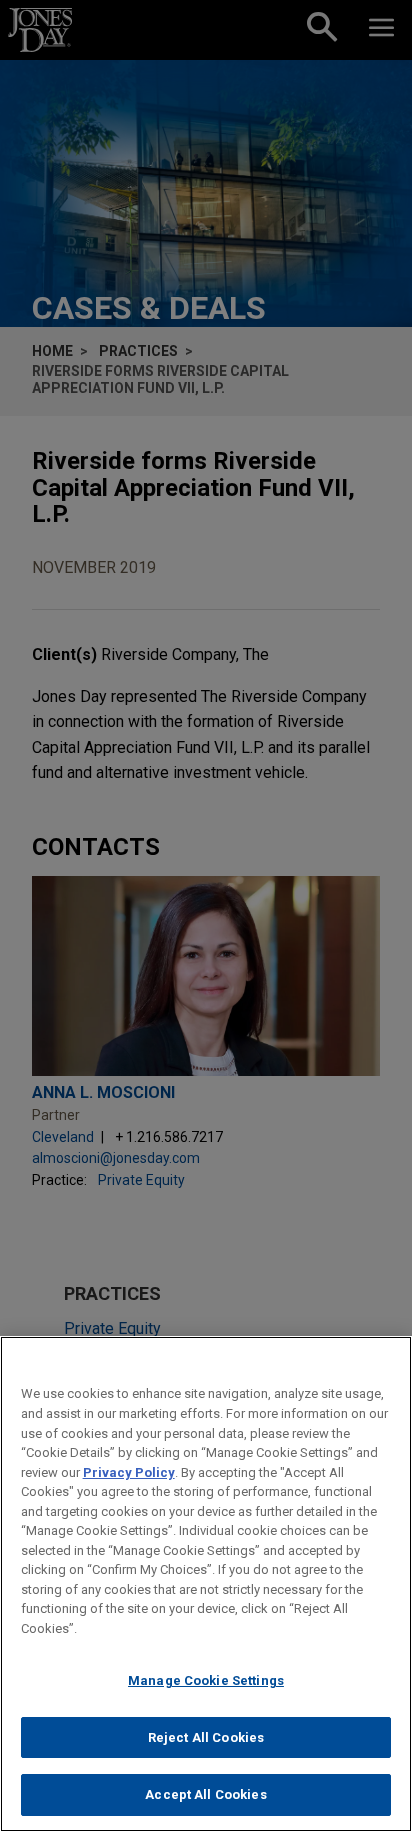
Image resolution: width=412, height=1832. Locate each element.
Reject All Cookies (206, 1737)
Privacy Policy (129, 1472)
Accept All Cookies (205, 1794)
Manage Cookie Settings (206, 1680)
